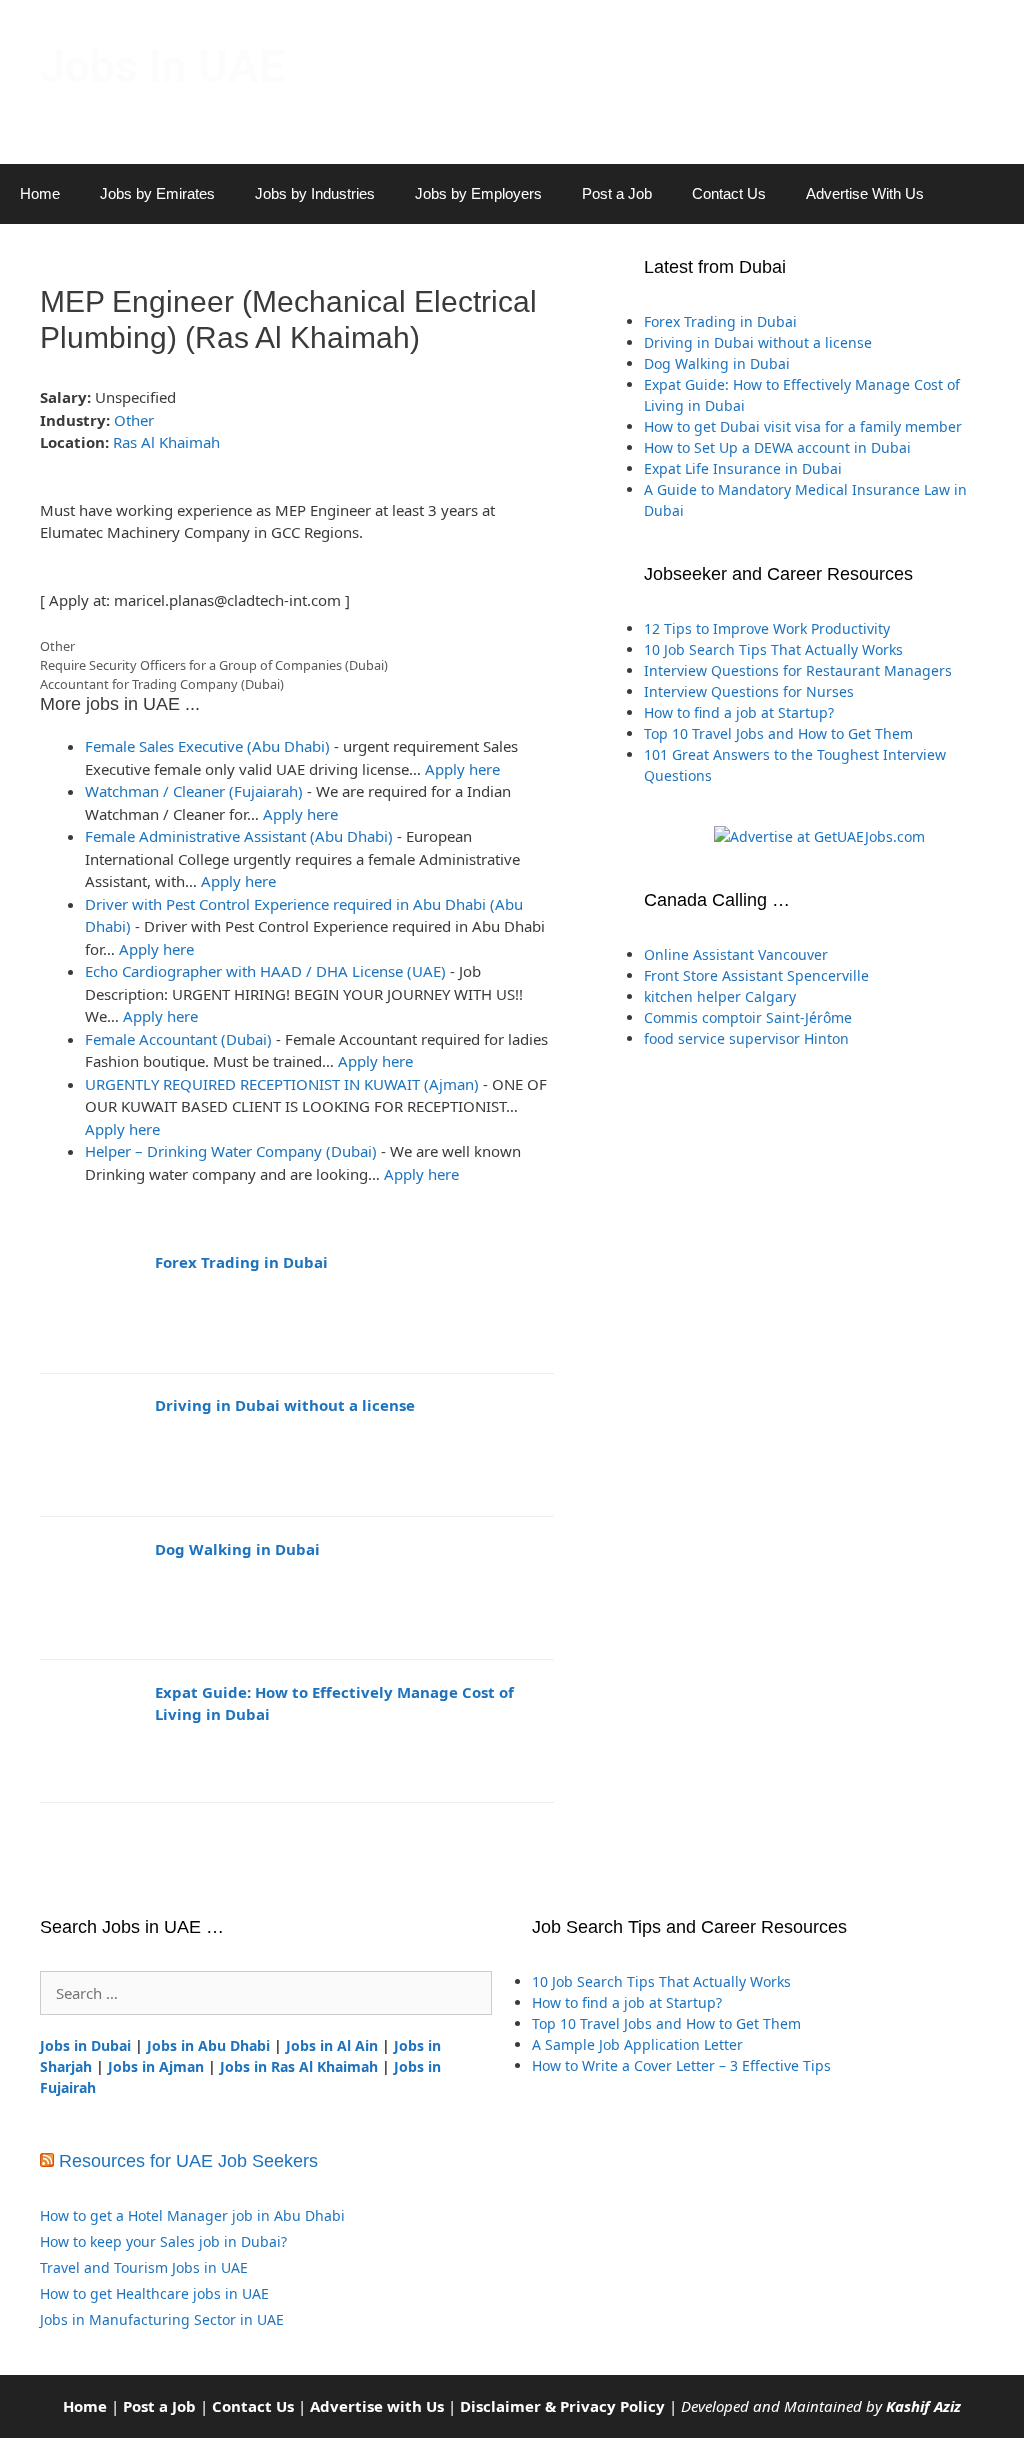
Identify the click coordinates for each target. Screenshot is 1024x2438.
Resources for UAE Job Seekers (188, 2161)
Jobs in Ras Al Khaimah (299, 2066)
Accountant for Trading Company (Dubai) (162, 684)
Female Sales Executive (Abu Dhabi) (207, 746)
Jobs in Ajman (156, 2066)
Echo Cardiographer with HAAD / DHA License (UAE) (265, 971)
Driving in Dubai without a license (285, 1405)
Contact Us (729, 193)
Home (40, 193)
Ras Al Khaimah (166, 442)
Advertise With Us (865, 193)
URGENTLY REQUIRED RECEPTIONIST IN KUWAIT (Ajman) (282, 1084)
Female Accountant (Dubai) (178, 1039)
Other (134, 420)
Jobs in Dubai (85, 2045)
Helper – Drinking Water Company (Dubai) (231, 1151)
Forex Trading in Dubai (241, 1262)
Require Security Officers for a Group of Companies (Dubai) (214, 665)
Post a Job (617, 193)
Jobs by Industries (315, 193)
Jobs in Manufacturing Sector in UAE (162, 2319)
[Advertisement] (819, 1271)
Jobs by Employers (478, 193)
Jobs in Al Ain (332, 2045)
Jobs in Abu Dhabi (208, 2045)
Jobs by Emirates (157, 193)
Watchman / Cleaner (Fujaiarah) (194, 791)
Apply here (462, 769)
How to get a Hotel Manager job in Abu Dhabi (192, 2215)
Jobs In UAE (162, 66)
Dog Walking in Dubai (237, 1549)
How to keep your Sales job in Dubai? (163, 2241)
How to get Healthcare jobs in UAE (154, 2293)
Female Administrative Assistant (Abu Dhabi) (239, 836)
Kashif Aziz (923, 2406)
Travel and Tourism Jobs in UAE (144, 2267)
